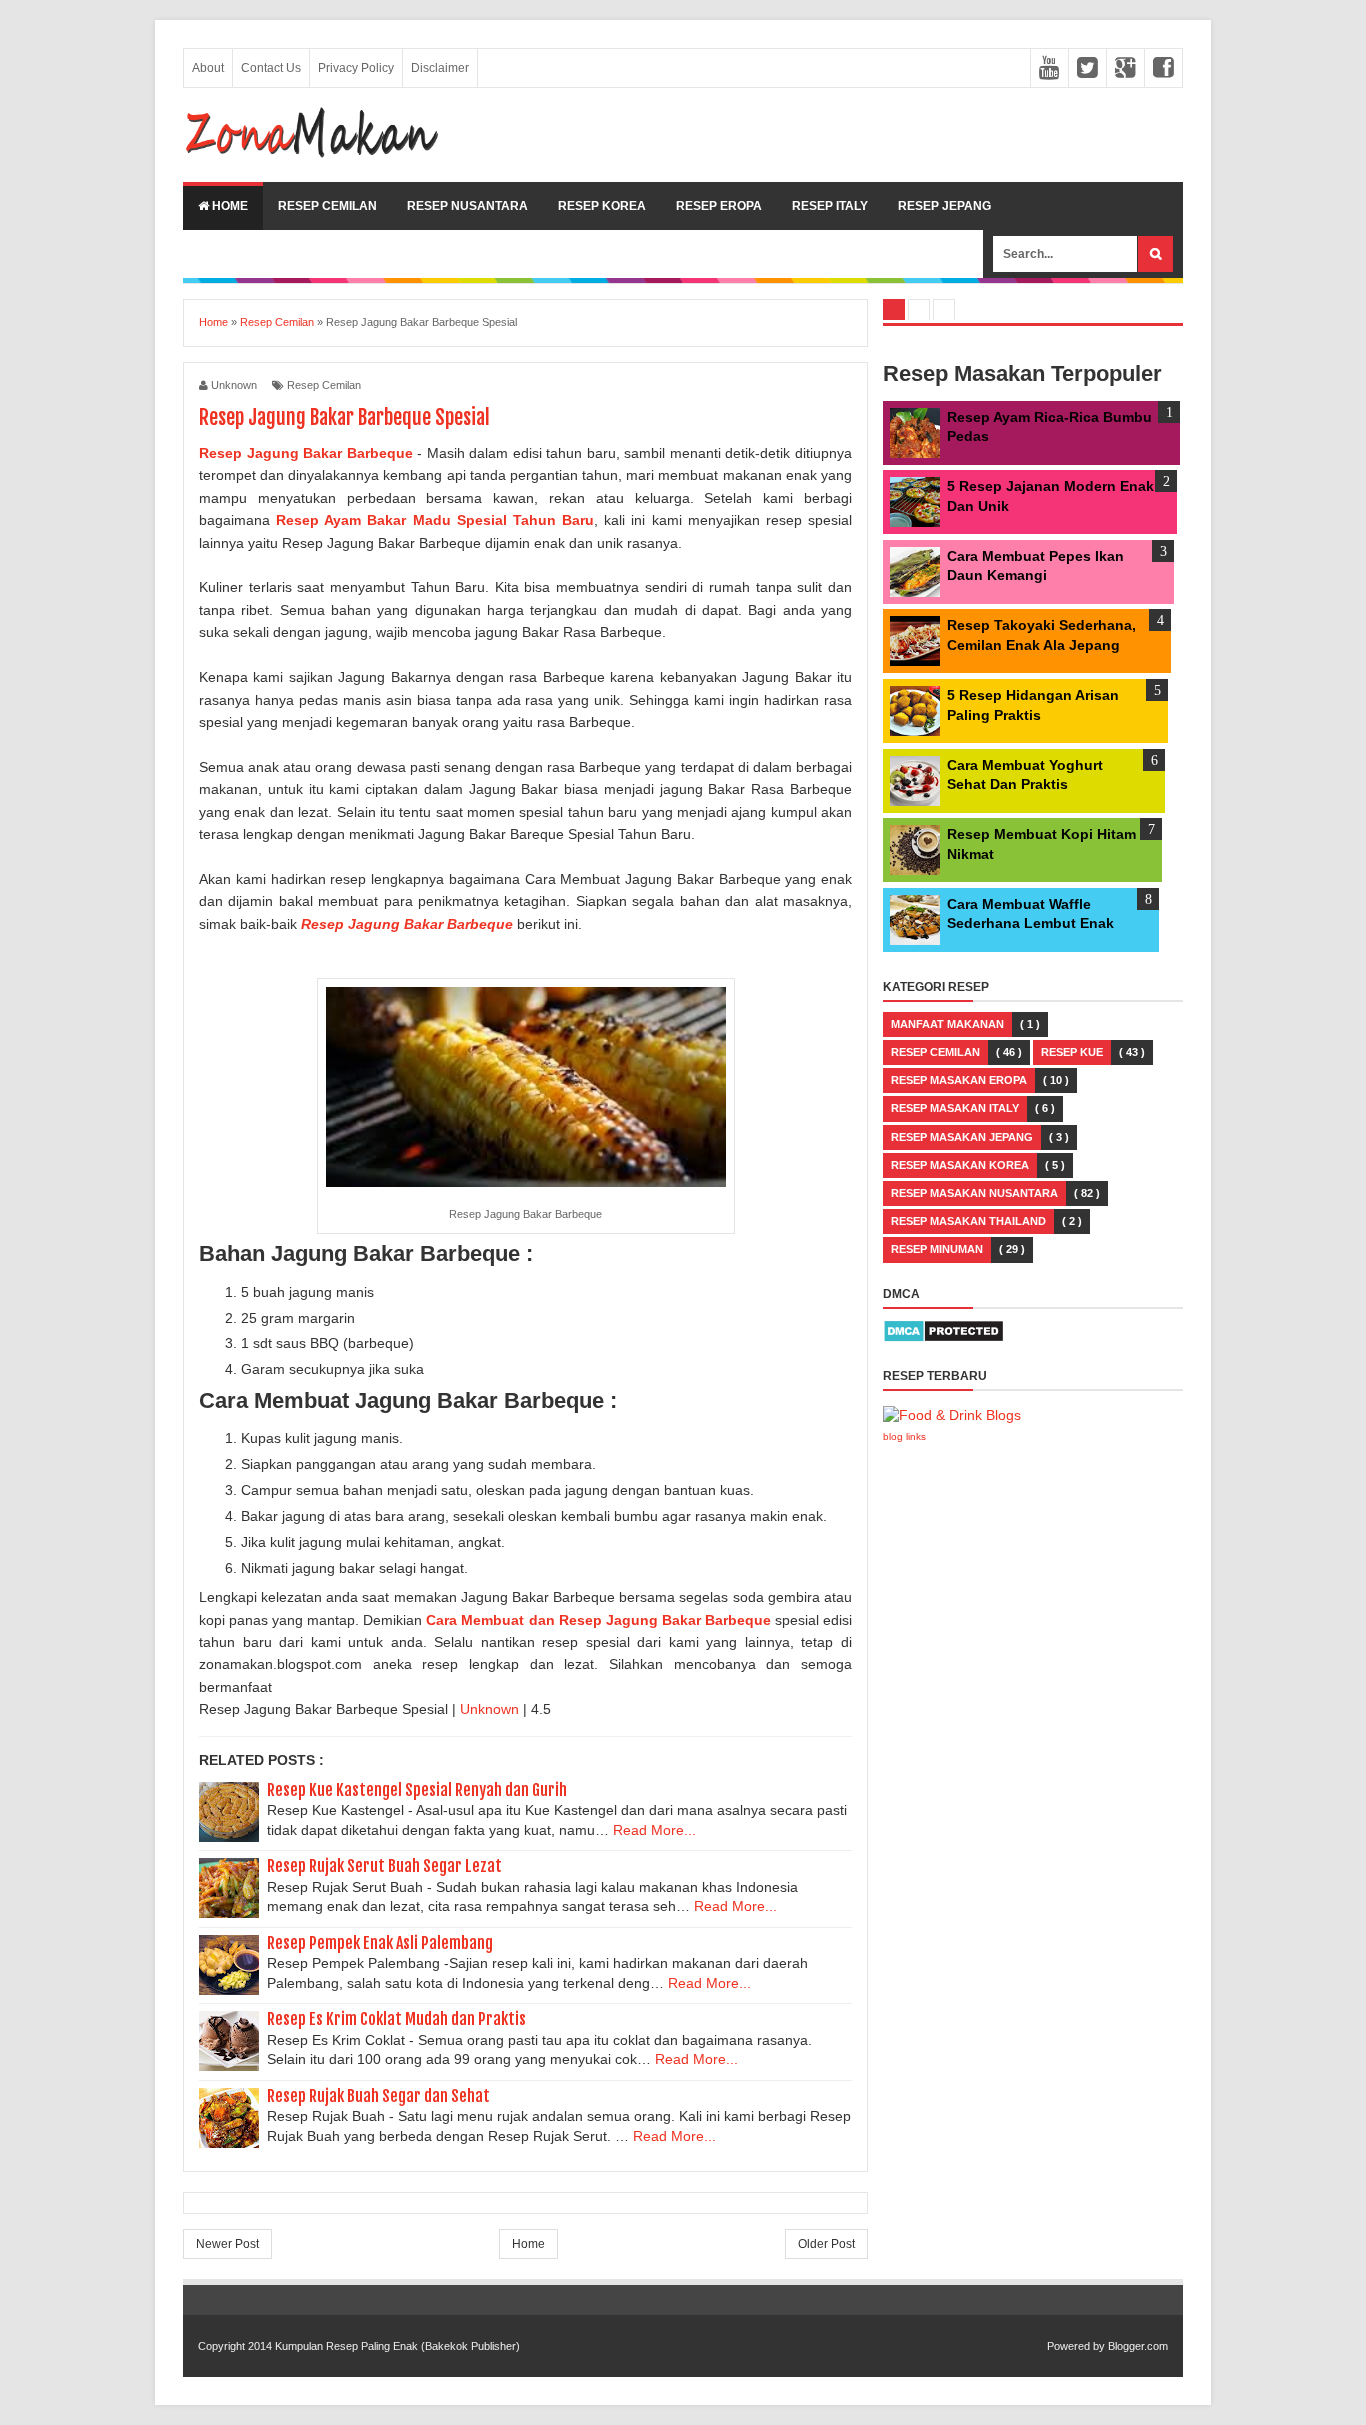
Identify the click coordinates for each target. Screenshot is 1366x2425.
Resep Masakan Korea (960, 1165)
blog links (904, 1436)
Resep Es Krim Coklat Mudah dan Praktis (396, 2019)
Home (228, 206)
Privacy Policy (356, 68)
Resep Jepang (944, 206)
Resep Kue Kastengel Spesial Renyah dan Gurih (417, 1790)
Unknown (491, 1709)
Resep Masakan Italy (955, 1108)
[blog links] (952, 1415)
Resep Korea (602, 206)
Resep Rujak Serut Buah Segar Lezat (384, 1866)
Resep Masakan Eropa (959, 1080)
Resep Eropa (719, 206)
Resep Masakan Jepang (962, 1137)
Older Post (826, 2244)
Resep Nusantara (467, 206)
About (208, 68)
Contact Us (271, 68)
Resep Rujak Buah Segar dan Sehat (378, 2096)
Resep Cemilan (327, 206)
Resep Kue (1072, 1052)
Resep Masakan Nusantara (974, 1193)
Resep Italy (830, 206)
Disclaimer (440, 68)
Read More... (654, 1830)
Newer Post (227, 2244)
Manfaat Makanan (947, 1024)
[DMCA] (943, 1338)
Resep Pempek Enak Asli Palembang (380, 1943)
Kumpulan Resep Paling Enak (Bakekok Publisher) (397, 2346)
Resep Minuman (937, 1249)
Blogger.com (1138, 2346)
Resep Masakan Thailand (968, 1221)
